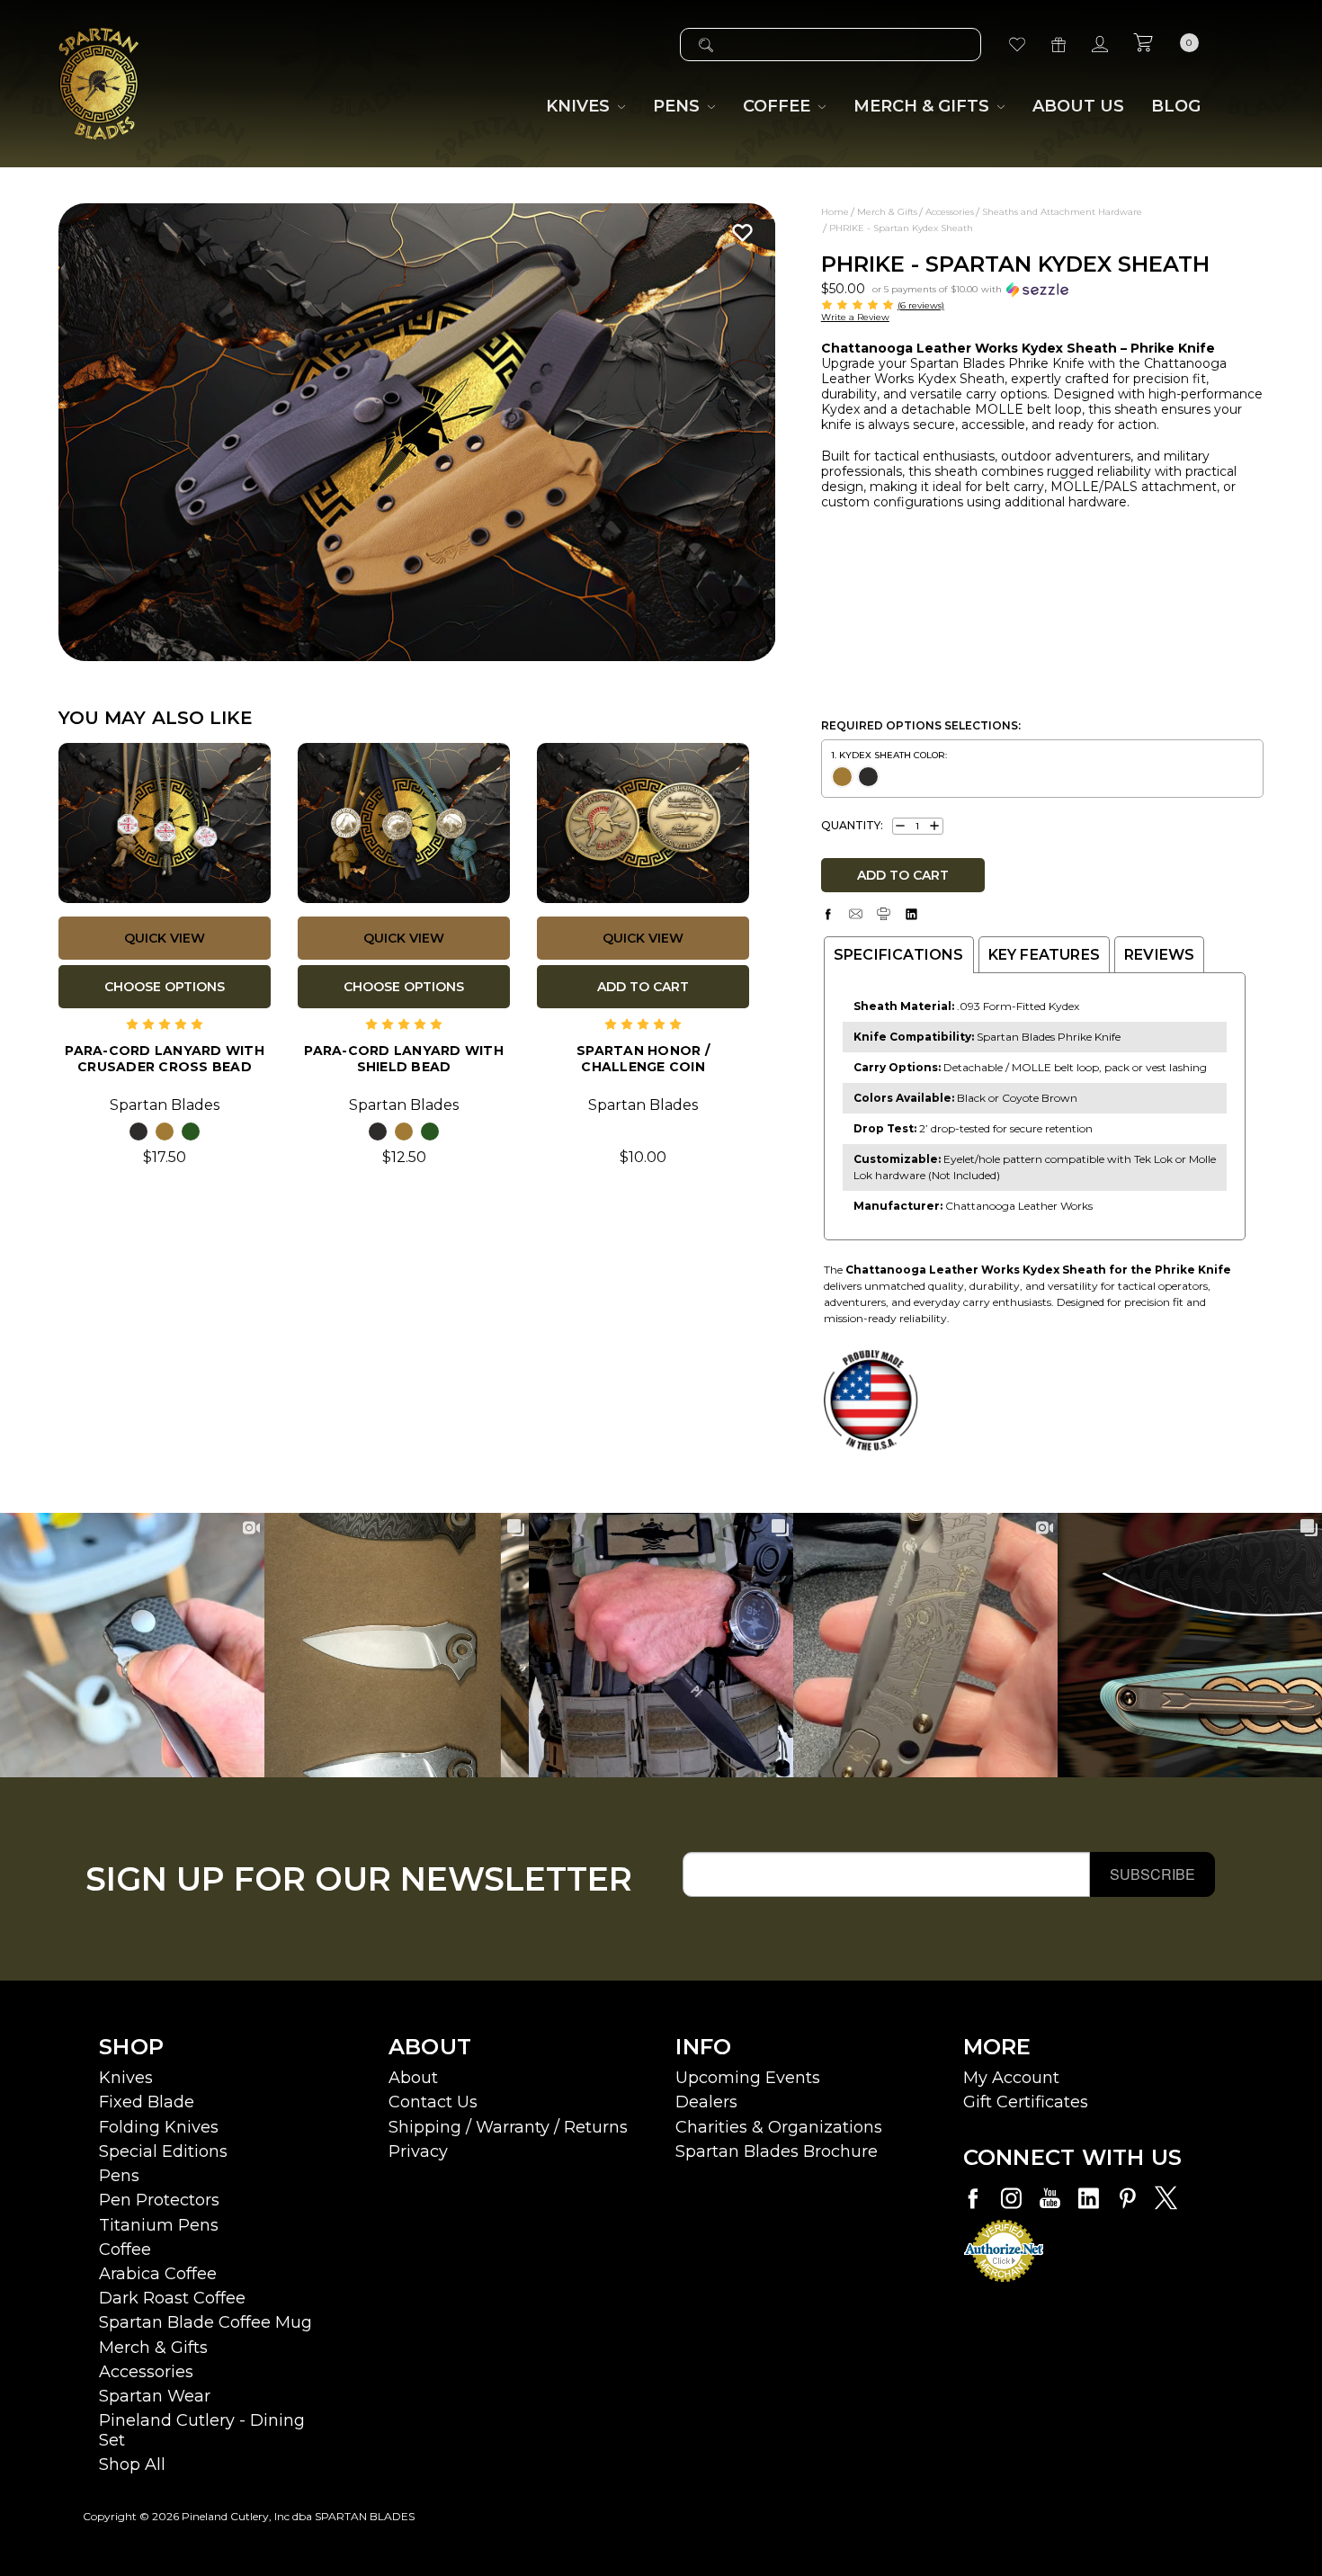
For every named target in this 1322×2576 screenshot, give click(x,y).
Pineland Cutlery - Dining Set (202, 2430)
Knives (126, 2078)
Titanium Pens (159, 2225)
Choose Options (165, 987)
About (413, 2078)
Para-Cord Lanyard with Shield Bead (404, 1059)
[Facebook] (828, 914)
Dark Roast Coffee (172, 2298)
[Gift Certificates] (1058, 45)
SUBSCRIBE (1152, 1874)
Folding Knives (159, 2127)
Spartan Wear (155, 2396)
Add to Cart (643, 987)
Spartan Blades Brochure (777, 2151)
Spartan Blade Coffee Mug (205, 2322)
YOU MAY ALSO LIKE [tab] (156, 718)
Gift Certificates (1026, 2102)
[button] (970, 288)
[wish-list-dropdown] (738, 233)
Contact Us (433, 2102)
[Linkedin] (911, 914)
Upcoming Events (748, 2078)
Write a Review (855, 317)
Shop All (132, 2464)
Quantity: (852, 826)
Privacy (418, 2151)
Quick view (165, 938)
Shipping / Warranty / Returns (508, 2127)
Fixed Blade (147, 2102)
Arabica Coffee (158, 2274)
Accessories (146, 2372)
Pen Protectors (159, 2200)
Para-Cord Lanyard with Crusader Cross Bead (165, 1059)
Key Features (1044, 955)
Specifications (899, 955)
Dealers (706, 2102)
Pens (119, 2176)
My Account (1011, 2078)
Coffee (125, 2250)
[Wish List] (1017, 45)
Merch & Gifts (153, 2348)
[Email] (856, 914)
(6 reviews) (921, 305)
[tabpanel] (417, 432)
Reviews (1159, 955)
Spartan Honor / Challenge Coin (643, 1059)
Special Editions (163, 2151)
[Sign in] (1100, 45)
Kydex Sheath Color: (893, 755)
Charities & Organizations (779, 2127)
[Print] (884, 914)
